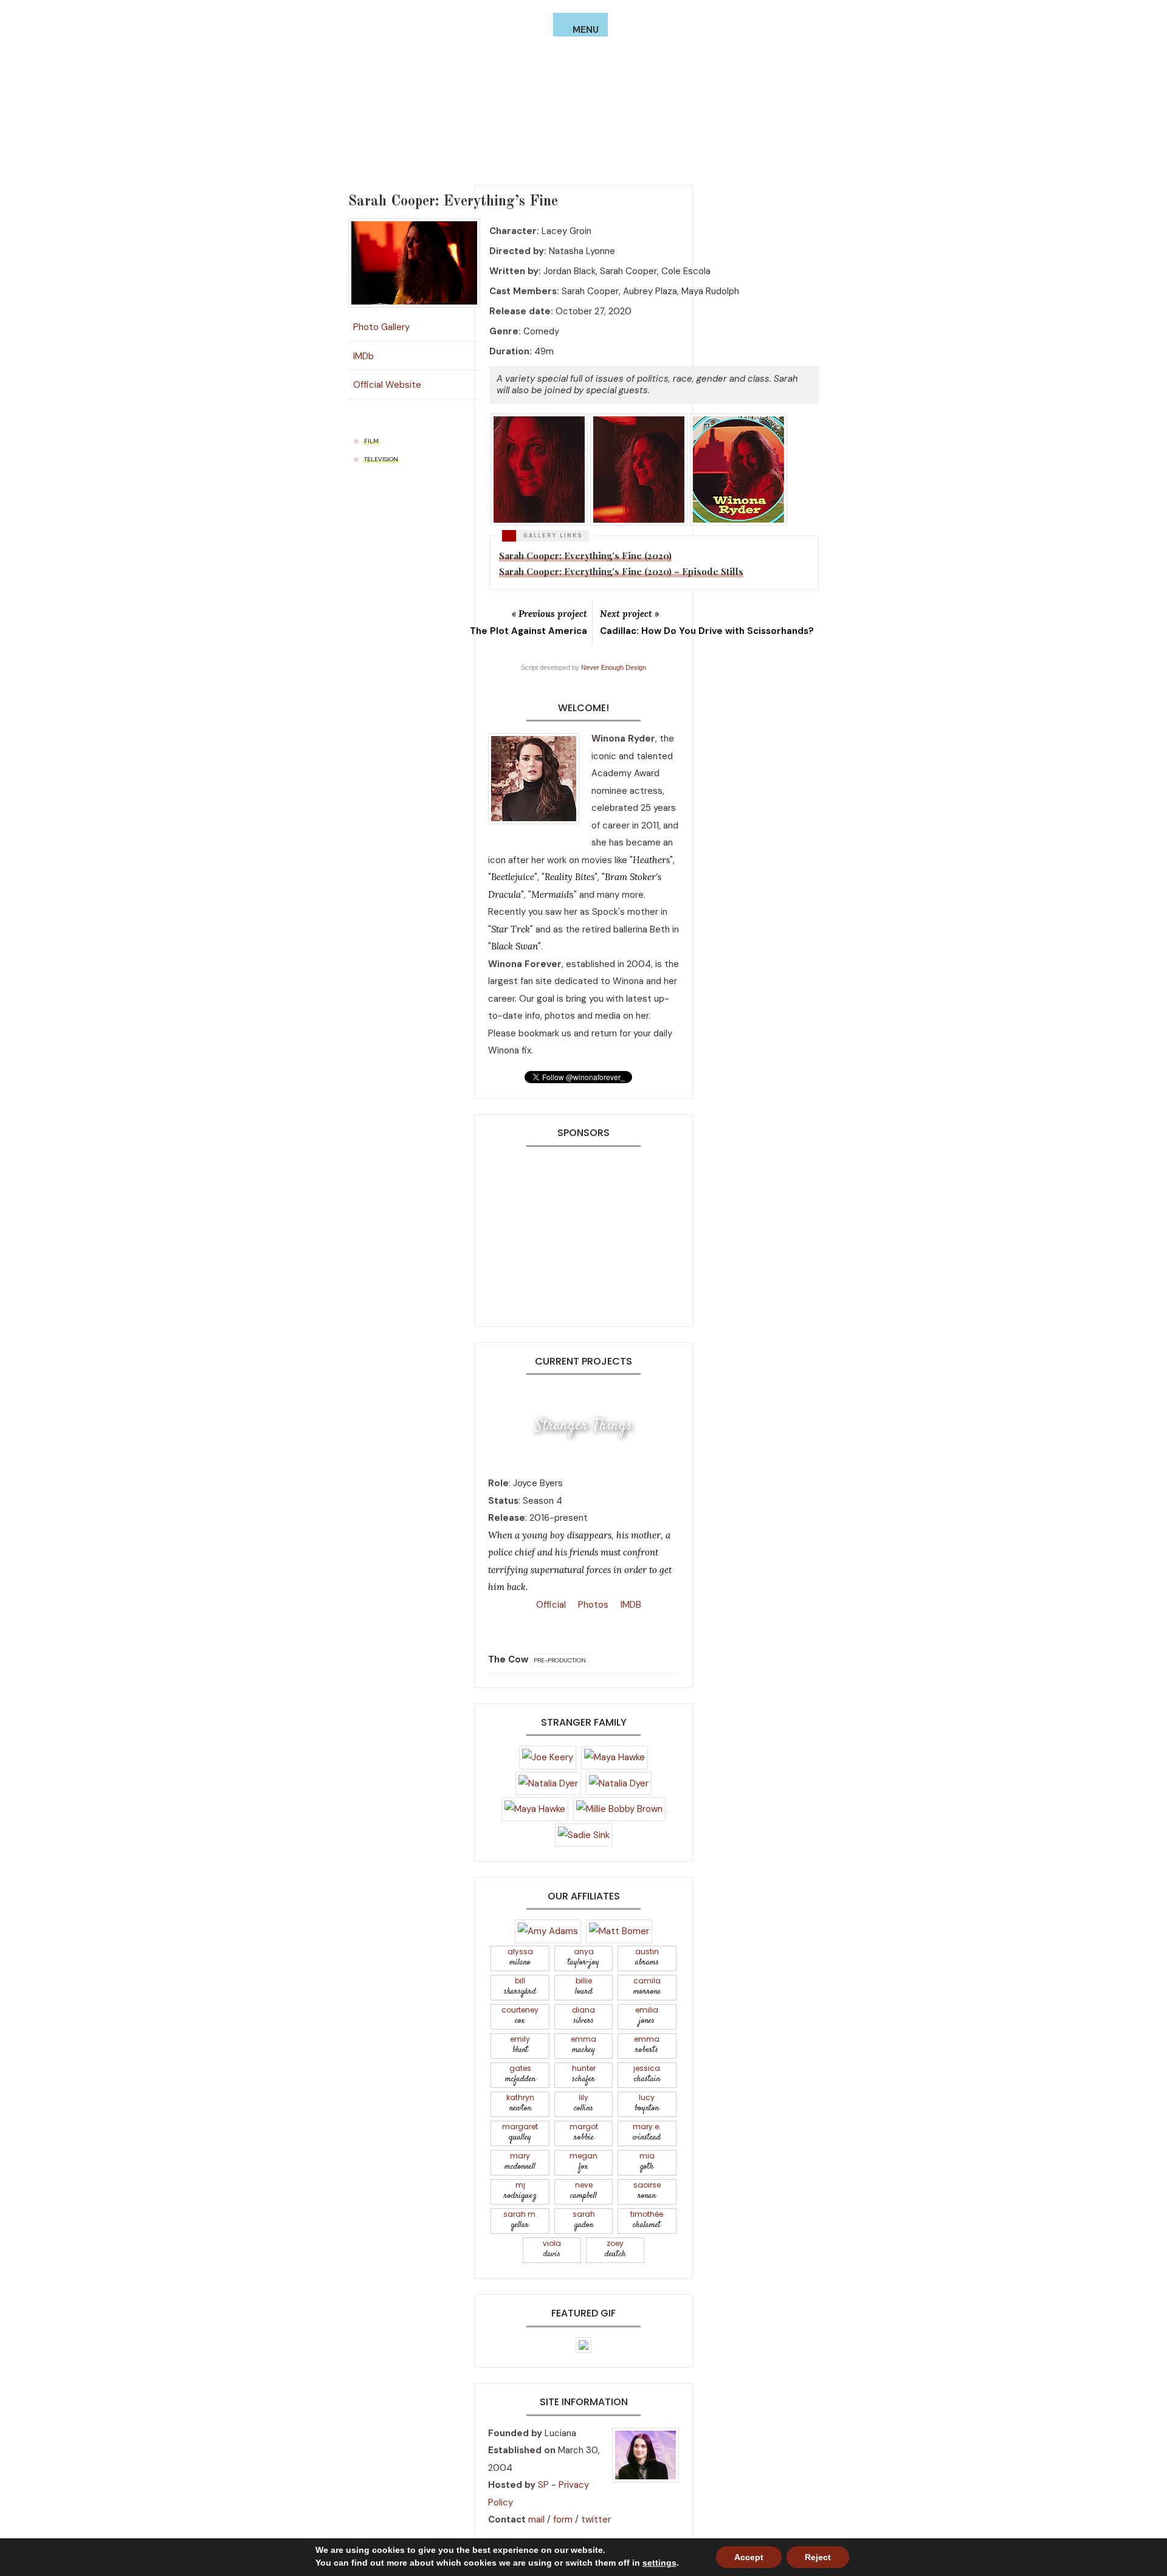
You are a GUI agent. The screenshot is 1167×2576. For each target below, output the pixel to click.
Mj (520, 2191)
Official (550, 1605)
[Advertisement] (583, 1231)
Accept (749, 2557)
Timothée (647, 2220)
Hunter (584, 2074)
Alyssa (520, 1958)
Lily (583, 2103)
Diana (583, 2016)
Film (371, 439)
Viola (552, 2249)
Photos (592, 1605)
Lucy (647, 2103)
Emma (583, 2045)
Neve (583, 2191)
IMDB (630, 1605)
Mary (520, 2162)
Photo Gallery (381, 325)
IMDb (363, 354)
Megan (583, 2162)
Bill (520, 1987)
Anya (583, 1958)
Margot (584, 2133)
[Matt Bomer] (619, 1930)
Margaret (520, 2133)
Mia (647, 2162)
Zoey (615, 2249)
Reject (818, 2557)
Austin (647, 1958)
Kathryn (520, 2103)
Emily (520, 2045)
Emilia (647, 2016)
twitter (596, 2519)
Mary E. (647, 2133)
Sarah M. (520, 2220)
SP (543, 2485)
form (563, 2519)
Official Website (385, 382)
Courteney (520, 2016)
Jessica (647, 2074)
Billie (584, 1987)
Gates (520, 2074)
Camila (647, 1987)
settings (659, 2563)
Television (381, 457)
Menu (586, 30)
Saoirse (647, 2191)
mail (536, 2519)
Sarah (584, 2220)
